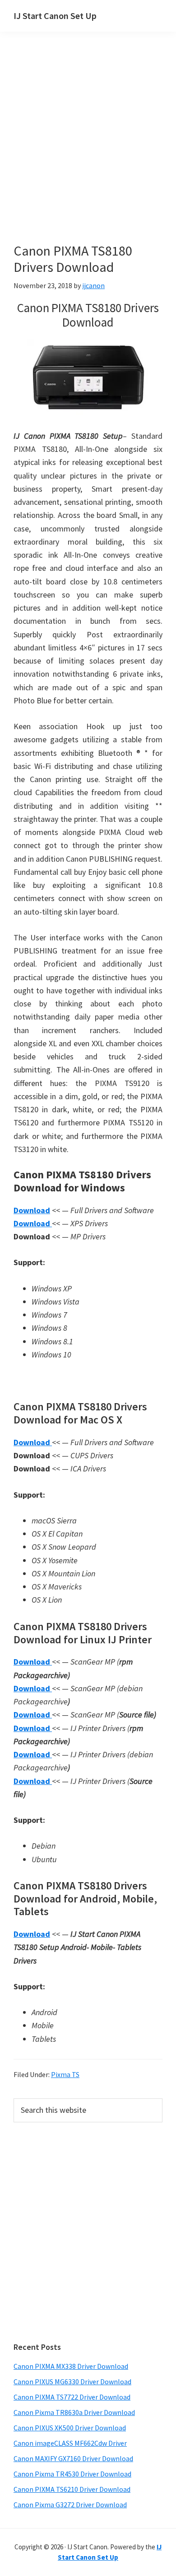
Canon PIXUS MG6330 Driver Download (72, 2381)
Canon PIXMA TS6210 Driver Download (72, 2489)
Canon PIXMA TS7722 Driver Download (72, 2397)
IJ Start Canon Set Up (55, 16)
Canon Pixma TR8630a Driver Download (74, 2412)
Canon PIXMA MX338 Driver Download (71, 2366)
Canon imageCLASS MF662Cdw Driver (70, 2443)
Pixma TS (65, 2074)
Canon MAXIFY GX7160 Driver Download (73, 2458)
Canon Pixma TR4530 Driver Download (72, 2474)
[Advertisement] (88, 151)
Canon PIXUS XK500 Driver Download (70, 2428)
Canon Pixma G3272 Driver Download (70, 2505)
